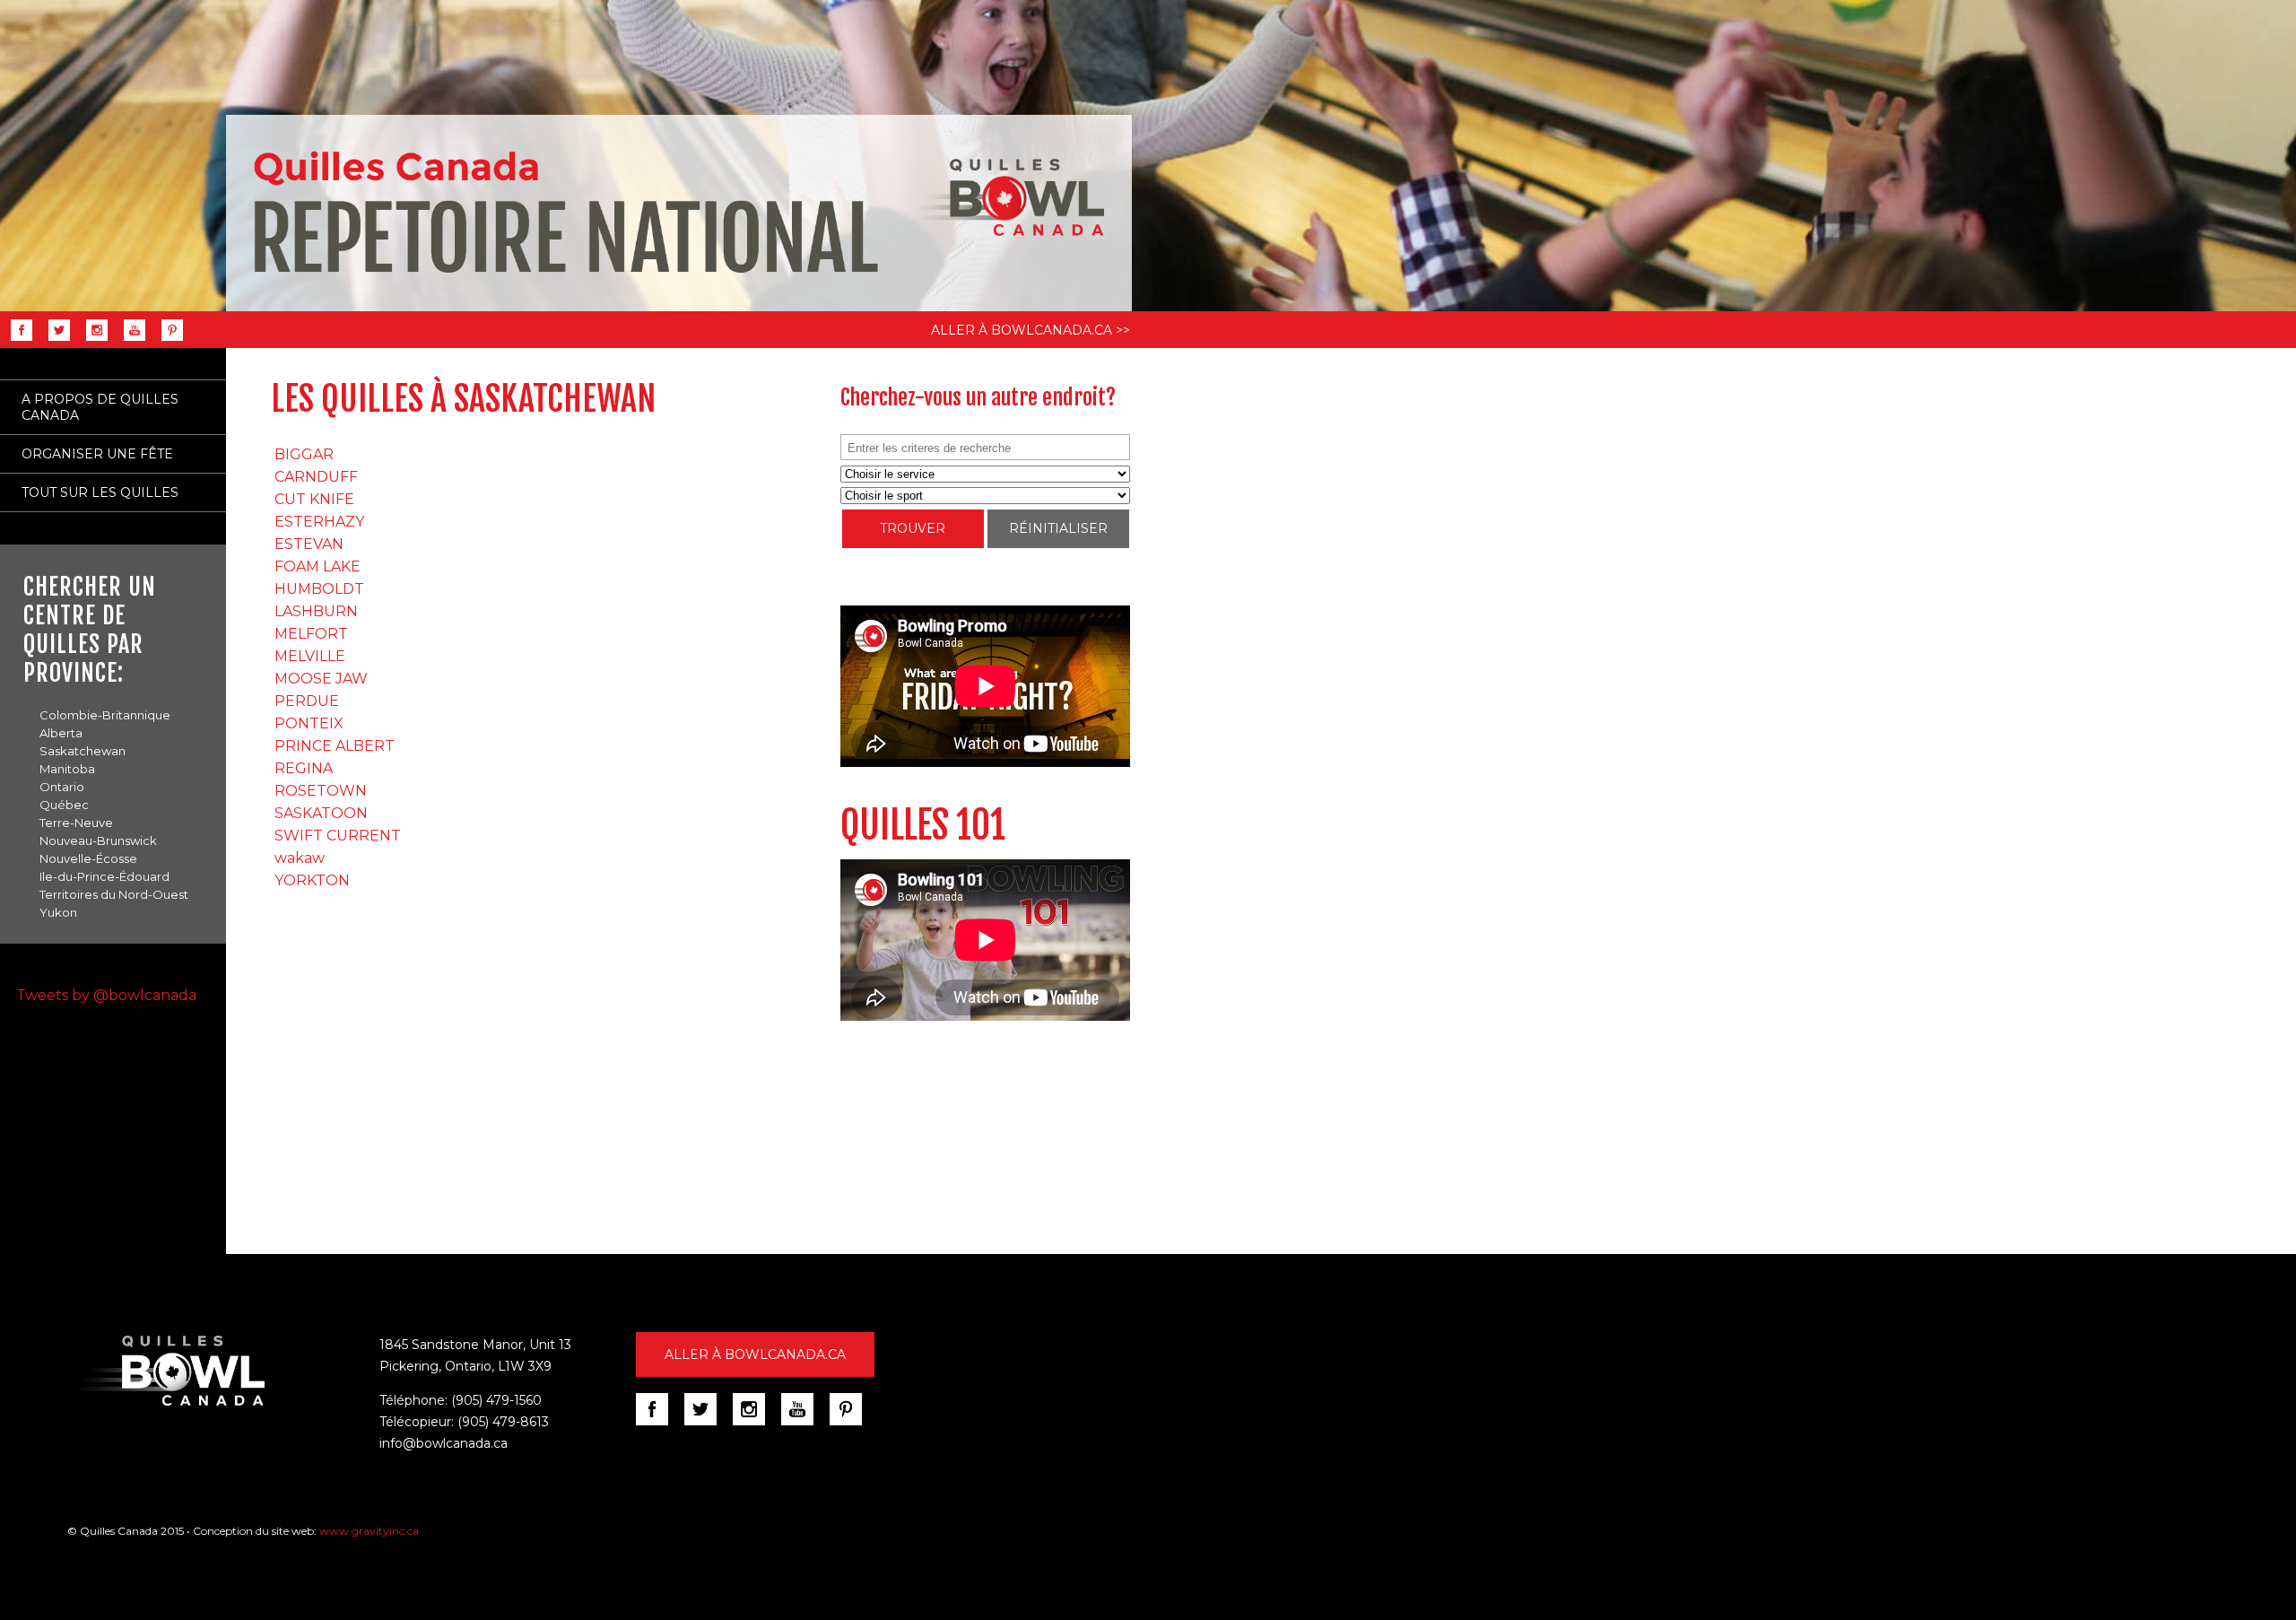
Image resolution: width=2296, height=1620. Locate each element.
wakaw (300, 858)
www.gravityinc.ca (369, 1531)
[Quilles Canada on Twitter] (55, 340)
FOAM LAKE (317, 566)
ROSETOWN (321, 791)
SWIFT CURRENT (338, 836)
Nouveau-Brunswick (98, 840)
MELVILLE (310, 656)
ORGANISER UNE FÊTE (97, 454)
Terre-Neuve (76, 823)
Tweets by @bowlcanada (106, 995)
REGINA (304, 768)
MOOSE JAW (321, 679)
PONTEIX (309, 723)
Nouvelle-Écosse (88, 858)
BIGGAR (304, 454)
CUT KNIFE (314, 499)
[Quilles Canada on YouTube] (130, 340)
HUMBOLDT (319, 589)
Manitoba (67, 769)
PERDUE (307, 701)
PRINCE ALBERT (335, 746)
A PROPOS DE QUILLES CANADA (100, 407)
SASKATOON (321, 813)
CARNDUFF (316, 477)
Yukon (58, 912)
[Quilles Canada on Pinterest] (168, 340)
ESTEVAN (309, 544)
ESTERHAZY (319, 522)
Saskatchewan (83, 751)
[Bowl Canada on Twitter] (707, 1424)
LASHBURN (316, 611)
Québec (64, 805)
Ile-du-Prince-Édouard (104, 876)
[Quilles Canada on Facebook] (17, 340)
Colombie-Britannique (105, 715)
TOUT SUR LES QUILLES (100, 492)
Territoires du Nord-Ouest (114, 894)
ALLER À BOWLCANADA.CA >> (1031, 330)
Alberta (61, 733)
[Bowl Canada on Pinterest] (852, 1424)
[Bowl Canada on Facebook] (658, 1424)
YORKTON (312, 880)
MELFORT (311, 634)
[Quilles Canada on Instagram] (92, 340)
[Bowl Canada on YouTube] (804, 1424)
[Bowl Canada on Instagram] (755, 1424)
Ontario (62, 787)
